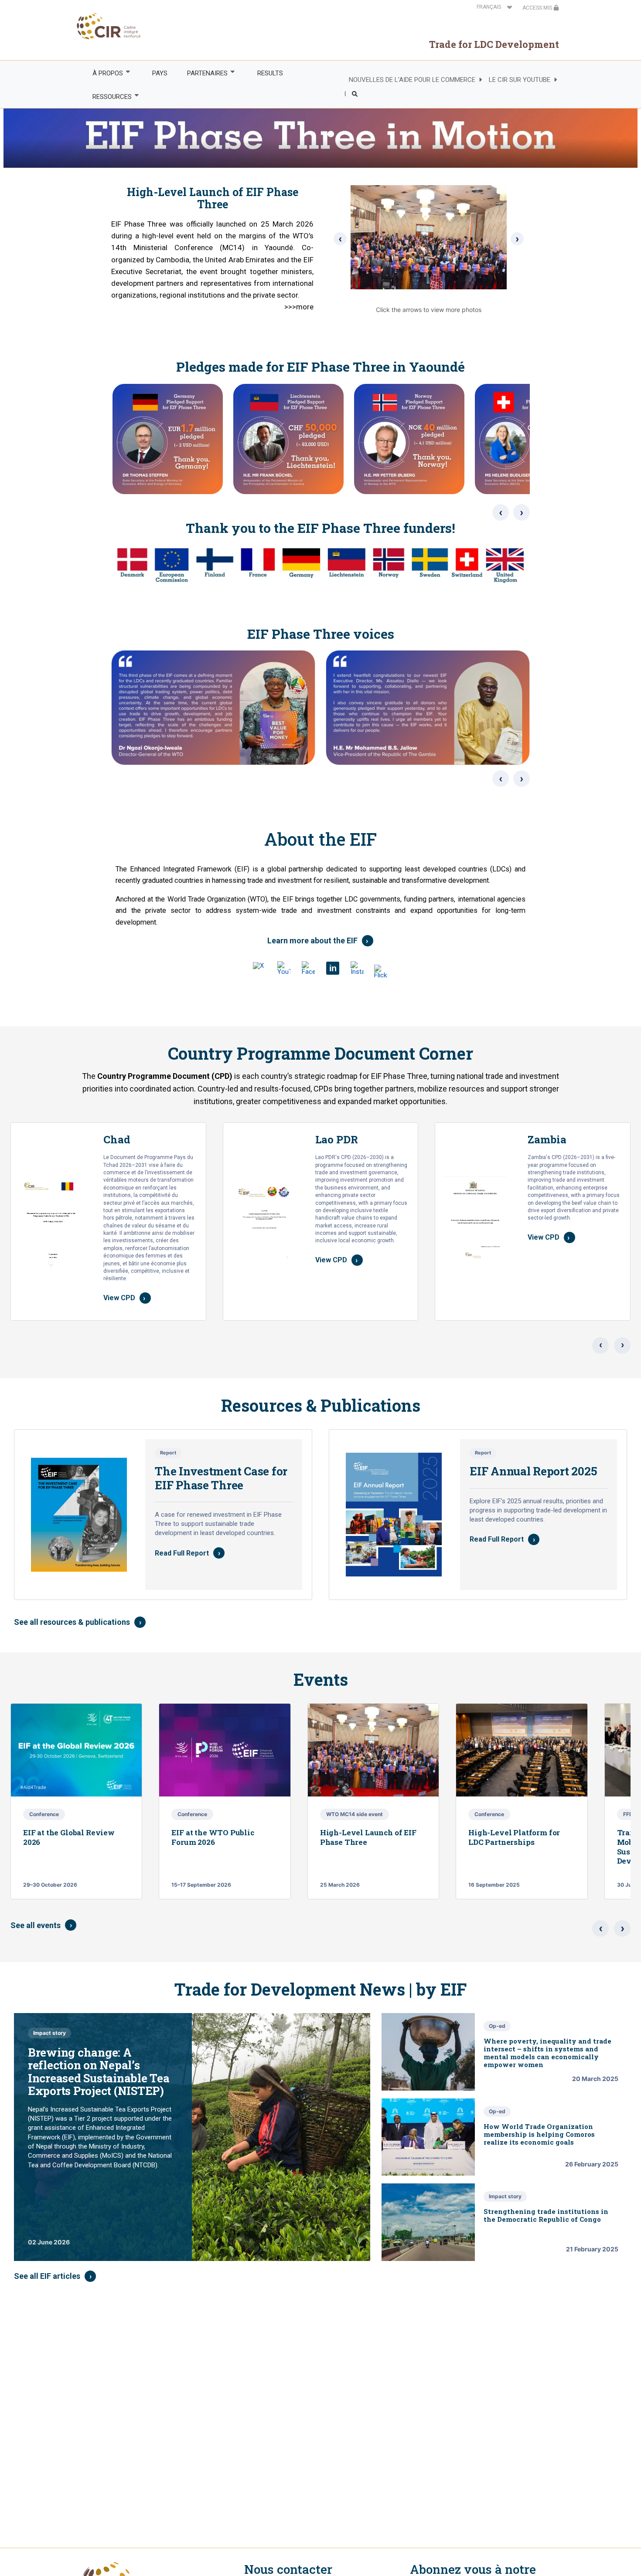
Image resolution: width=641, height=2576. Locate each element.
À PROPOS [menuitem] (103, 73)
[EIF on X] (259, 969)
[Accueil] (110, 26)
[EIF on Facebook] (308, 968)
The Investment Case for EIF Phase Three (221, 1478)
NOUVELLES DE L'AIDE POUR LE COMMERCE (412, 80)
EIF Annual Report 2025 (533, 1471)
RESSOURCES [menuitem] (107, 97)
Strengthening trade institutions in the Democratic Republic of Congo (546, 2215)
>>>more (299, 307)
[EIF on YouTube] (284, 968)
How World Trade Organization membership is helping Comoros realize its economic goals (539, 2134)
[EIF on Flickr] (382, 971)
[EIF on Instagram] (357, 968)
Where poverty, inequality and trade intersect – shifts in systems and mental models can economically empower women (547, 2053)
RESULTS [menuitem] (270, 73)
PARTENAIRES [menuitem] (203, 73)
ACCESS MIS (538, 8)
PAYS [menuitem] (160, 73)
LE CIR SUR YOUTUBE (520, 80)
